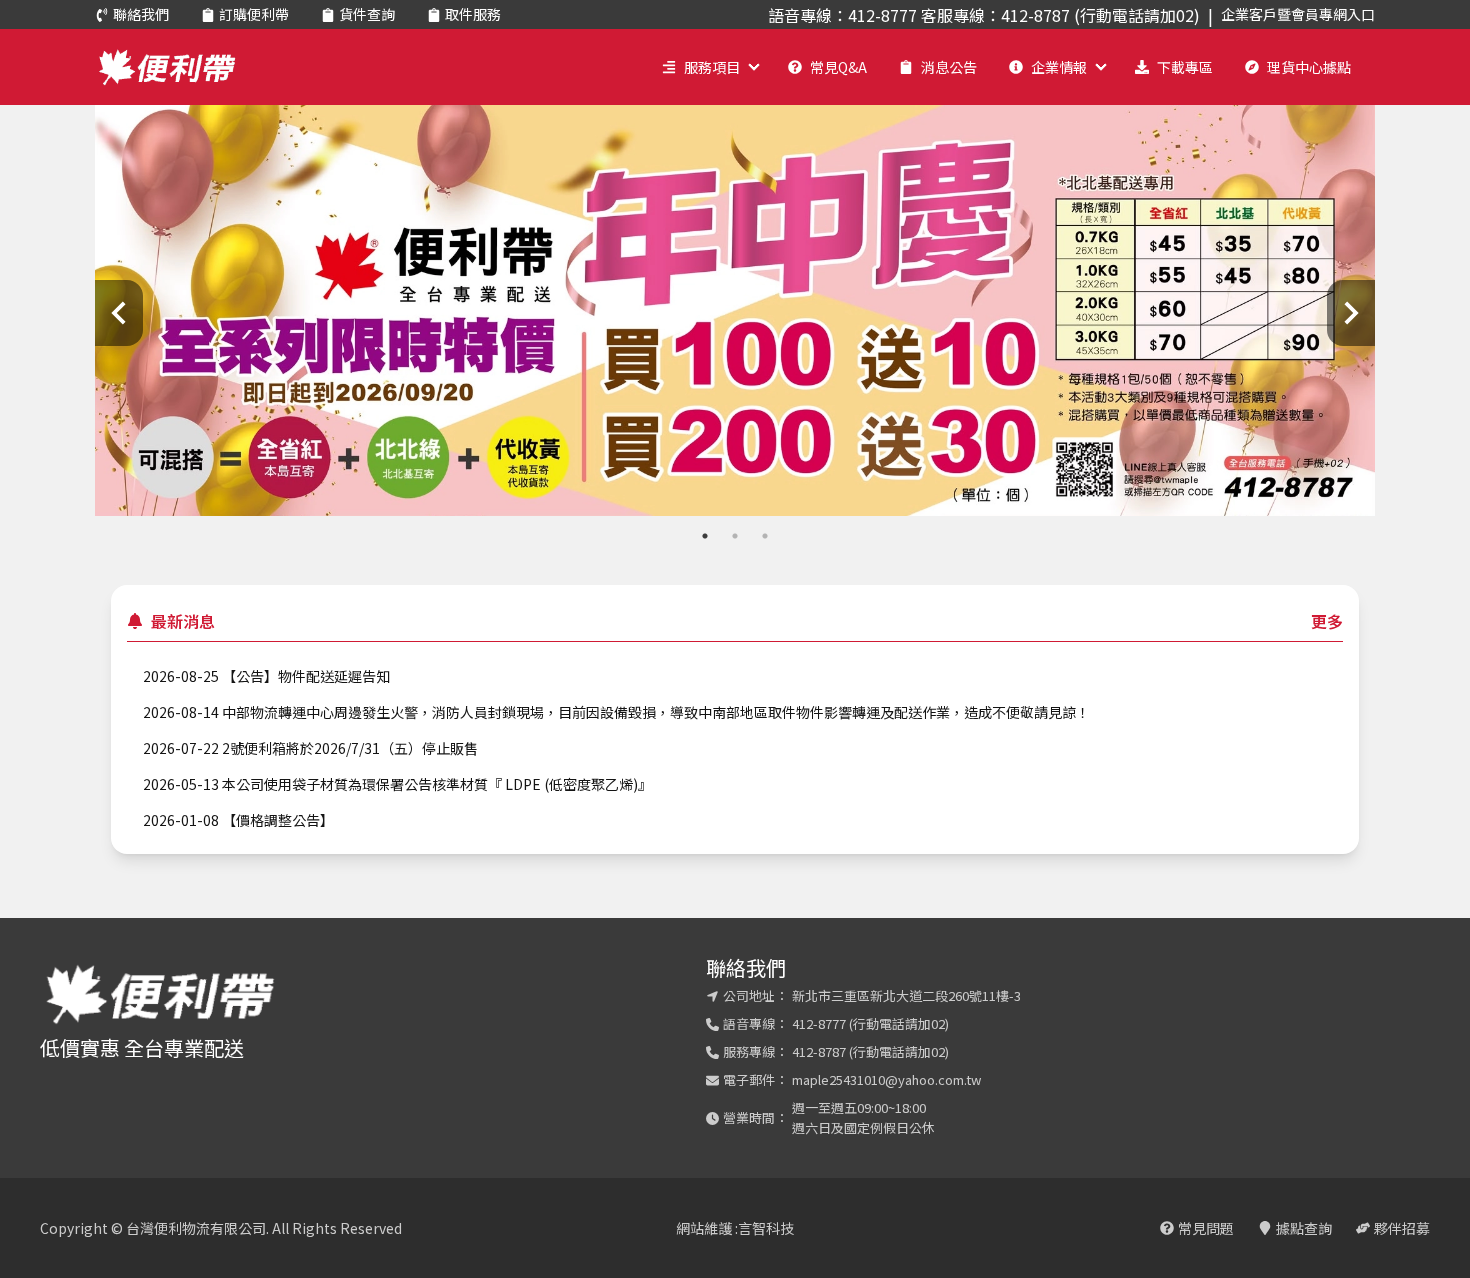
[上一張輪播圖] (119, 313)
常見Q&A (838, 67)
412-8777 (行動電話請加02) (870, 1023)
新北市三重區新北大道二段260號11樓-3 (906, 995)
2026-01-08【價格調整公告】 (238, 820)
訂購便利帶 (254, 14)
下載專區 (1185, 67)
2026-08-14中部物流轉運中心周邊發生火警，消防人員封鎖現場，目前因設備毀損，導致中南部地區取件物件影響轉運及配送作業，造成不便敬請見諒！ (616, 712)
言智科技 (766, 1228)
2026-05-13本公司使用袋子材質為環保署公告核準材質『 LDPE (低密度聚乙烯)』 (397, 784)
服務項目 (712, 67)
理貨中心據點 (1309, 67)
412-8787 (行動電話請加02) (870, 1051)
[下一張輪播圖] (1351, 313)
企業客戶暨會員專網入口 (1298, 14)
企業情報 (1059, 67)
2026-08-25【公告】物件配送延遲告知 (266, 676)
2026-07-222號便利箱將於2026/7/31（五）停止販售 (310, 748)
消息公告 (949, 67)
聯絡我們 (141, 14)
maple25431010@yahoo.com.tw (886, 1079)
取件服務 (473, 14)
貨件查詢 (367, 14)
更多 (1327, 621)
